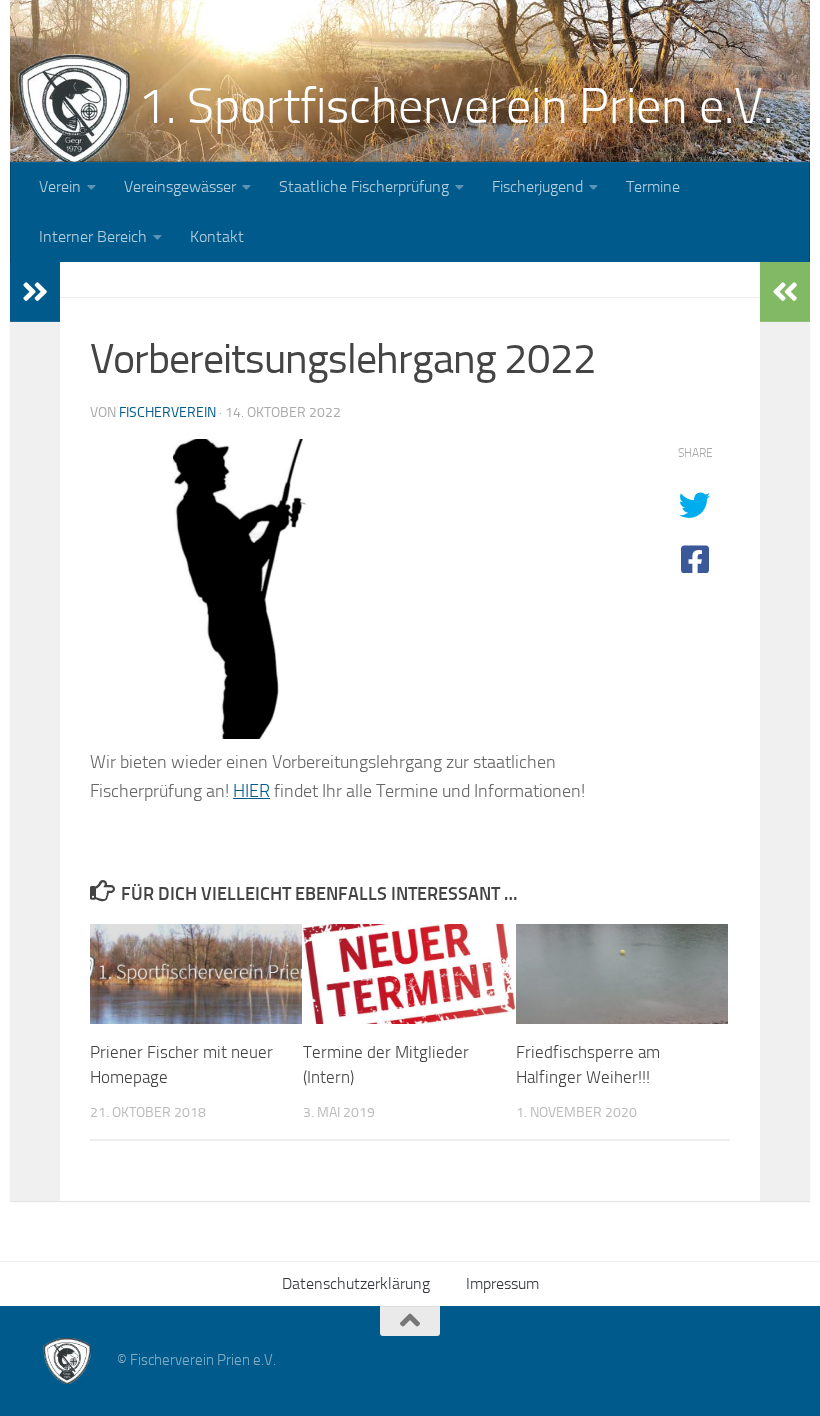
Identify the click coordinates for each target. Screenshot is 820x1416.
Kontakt (217, 236)
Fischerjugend (537, 186)
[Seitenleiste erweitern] (35, 292)
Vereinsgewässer (180, 186)
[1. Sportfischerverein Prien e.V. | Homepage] (74, 110)
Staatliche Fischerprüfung (364, 186)
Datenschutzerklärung (356, 1283)
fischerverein (167, 412)
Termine (653, 186)
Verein (60, 186)
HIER (251, 791)
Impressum (502, 1283)
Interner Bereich (93, 236)
